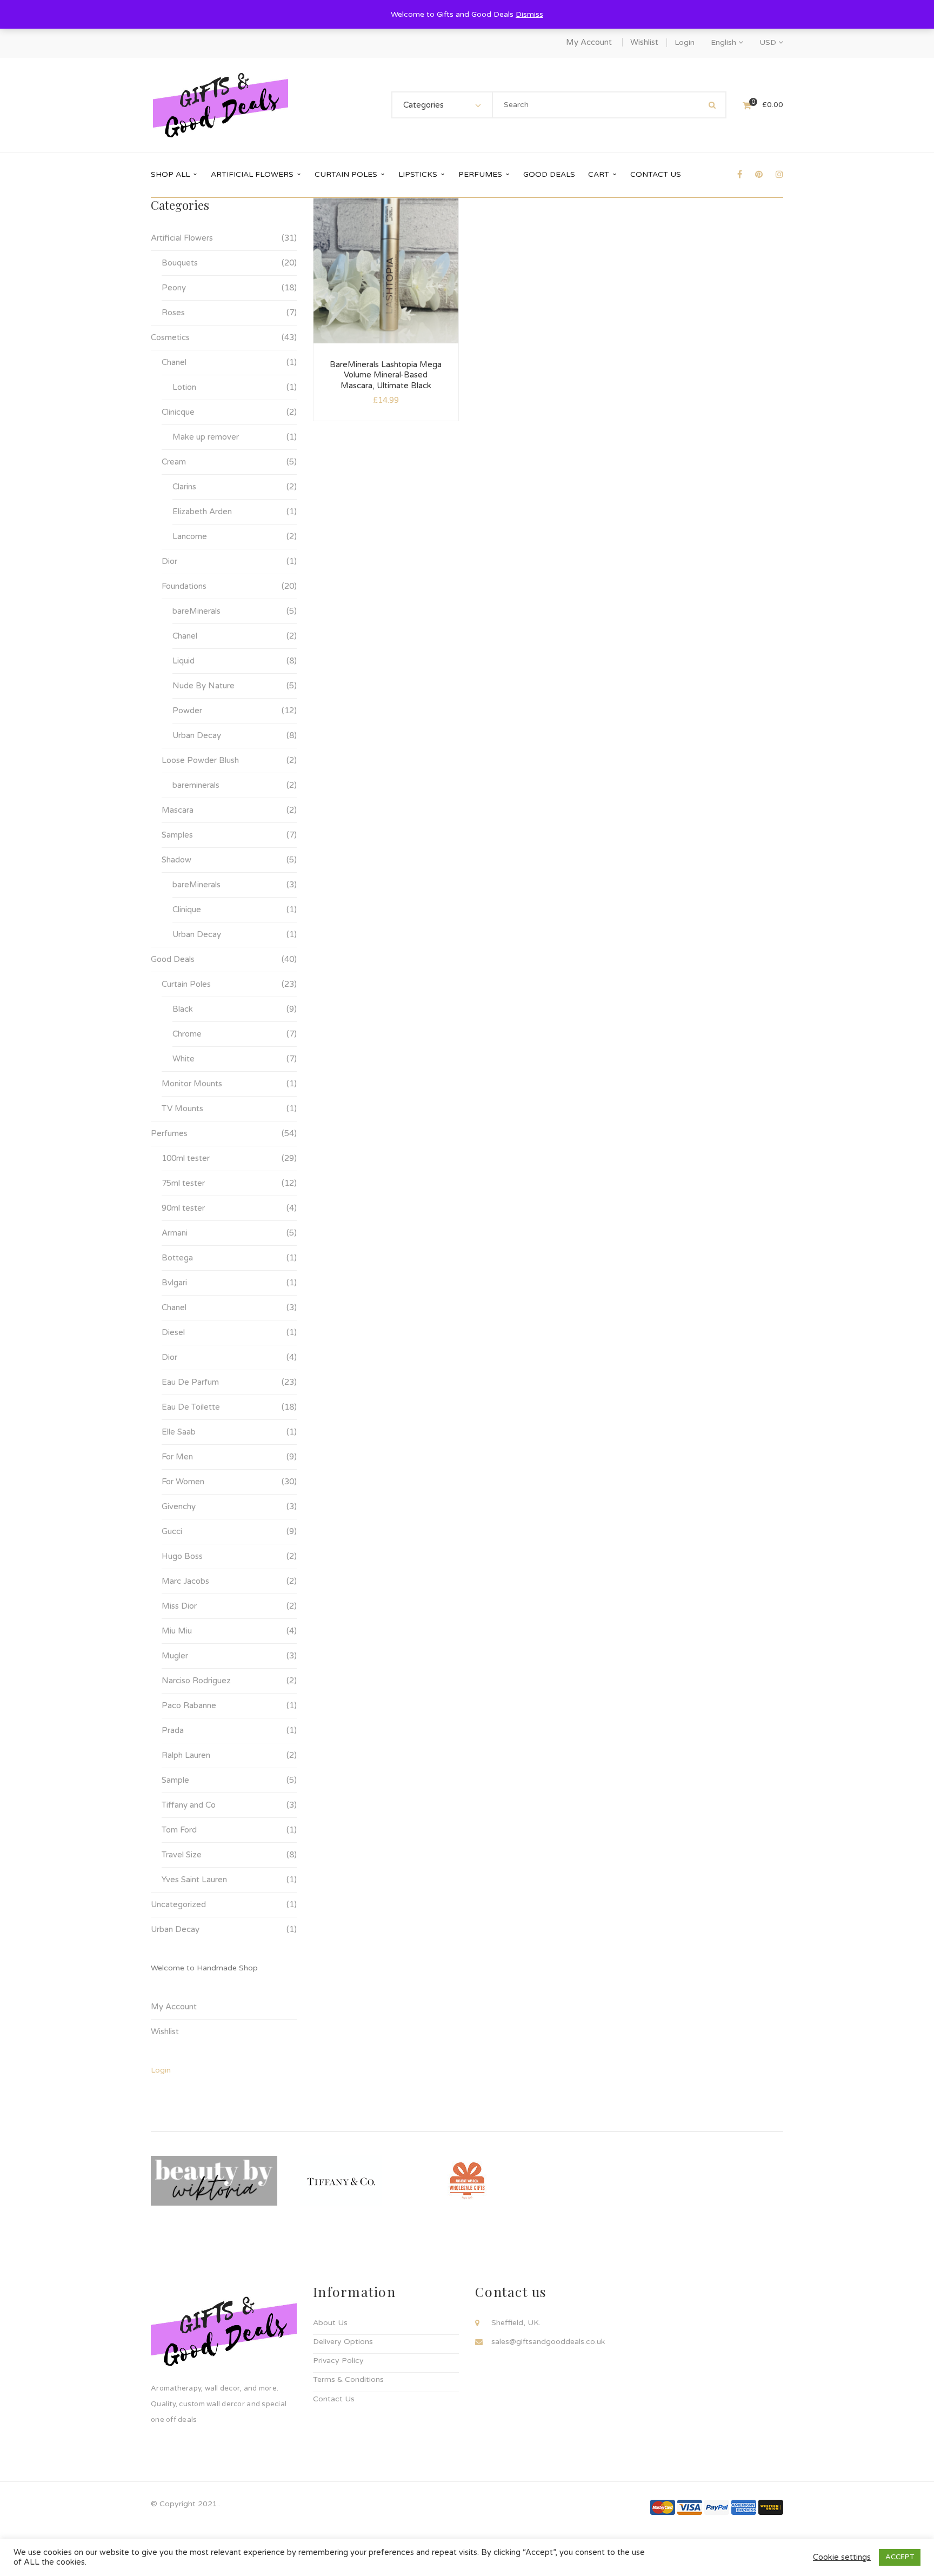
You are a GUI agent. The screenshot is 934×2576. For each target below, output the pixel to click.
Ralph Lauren (186, 1755)
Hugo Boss (182, 1556)
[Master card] (663, 2507)
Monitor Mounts (192, 1084)
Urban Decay (197, 735)
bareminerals (196, 785)
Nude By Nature (204, 686)
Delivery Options (343, 2342)
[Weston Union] (771, 2507)
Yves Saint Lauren (194, 1880)
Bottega (177, 1258)
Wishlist (644, 42)
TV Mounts (182, 1108)
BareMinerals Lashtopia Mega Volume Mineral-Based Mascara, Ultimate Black (386, 375)
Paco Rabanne (189, 1705)
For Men (177, 1457)
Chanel (174, 362)
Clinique (187, 909)
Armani (175, 1233)
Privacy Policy (338, 2361)
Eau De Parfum (190, 1382)
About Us (330, 2323)
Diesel (173, 1332)
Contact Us (334, 2399)
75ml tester (183, 1183)
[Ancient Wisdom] (467, 2180)
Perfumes (169, 1133)
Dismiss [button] (529, 14)
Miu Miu (177, 1631)
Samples (177, 835)
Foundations (184, 586)
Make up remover (206, 437)
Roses (173, 313)
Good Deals (173, 959)
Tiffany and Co (189, 1805)
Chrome (187, 1034)
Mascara (178, 810)
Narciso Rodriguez (196, 1681)
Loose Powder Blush (200, 760)
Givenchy (179, 1506)
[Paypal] (717, 2507)
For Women (183, 1482)
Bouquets (180, 263)
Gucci (172, 1531)
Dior (169, 561)
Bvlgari (174, 1283)
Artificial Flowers (182, 238)
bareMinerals (196, 611)
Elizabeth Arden (202, 512)
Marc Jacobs (185, 1581)
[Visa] (690, 2507)
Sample (175, 1780)
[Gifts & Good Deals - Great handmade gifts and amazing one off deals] (221, 105)
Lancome (190, 536)
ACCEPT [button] (900, 2557)
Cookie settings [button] (842, 2557)
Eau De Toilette (191, 1407)
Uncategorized (178, 1904)
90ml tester (183, 1208)
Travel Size (182, 1855)
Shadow (176, 860)
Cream (174, 462)
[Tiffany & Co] (341, 2180)
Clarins (184, 487)
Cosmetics (170, 337)
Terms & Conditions (348, 2379)
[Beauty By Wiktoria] (214, 2180)
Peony (174, 288)
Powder (187, 711)
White (184, 1059)
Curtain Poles (186, 984)
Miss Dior (179, 1606)
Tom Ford (179, 1830)
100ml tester (186, 1158)
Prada (173, 1730)
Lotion (184, 387)
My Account (589, 42)
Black (183, 1009)
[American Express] (744, 2507)
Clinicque (178, 412)
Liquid (184, 661)
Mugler (175, 1656)
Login (685, 42)
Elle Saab (179, 1432)
